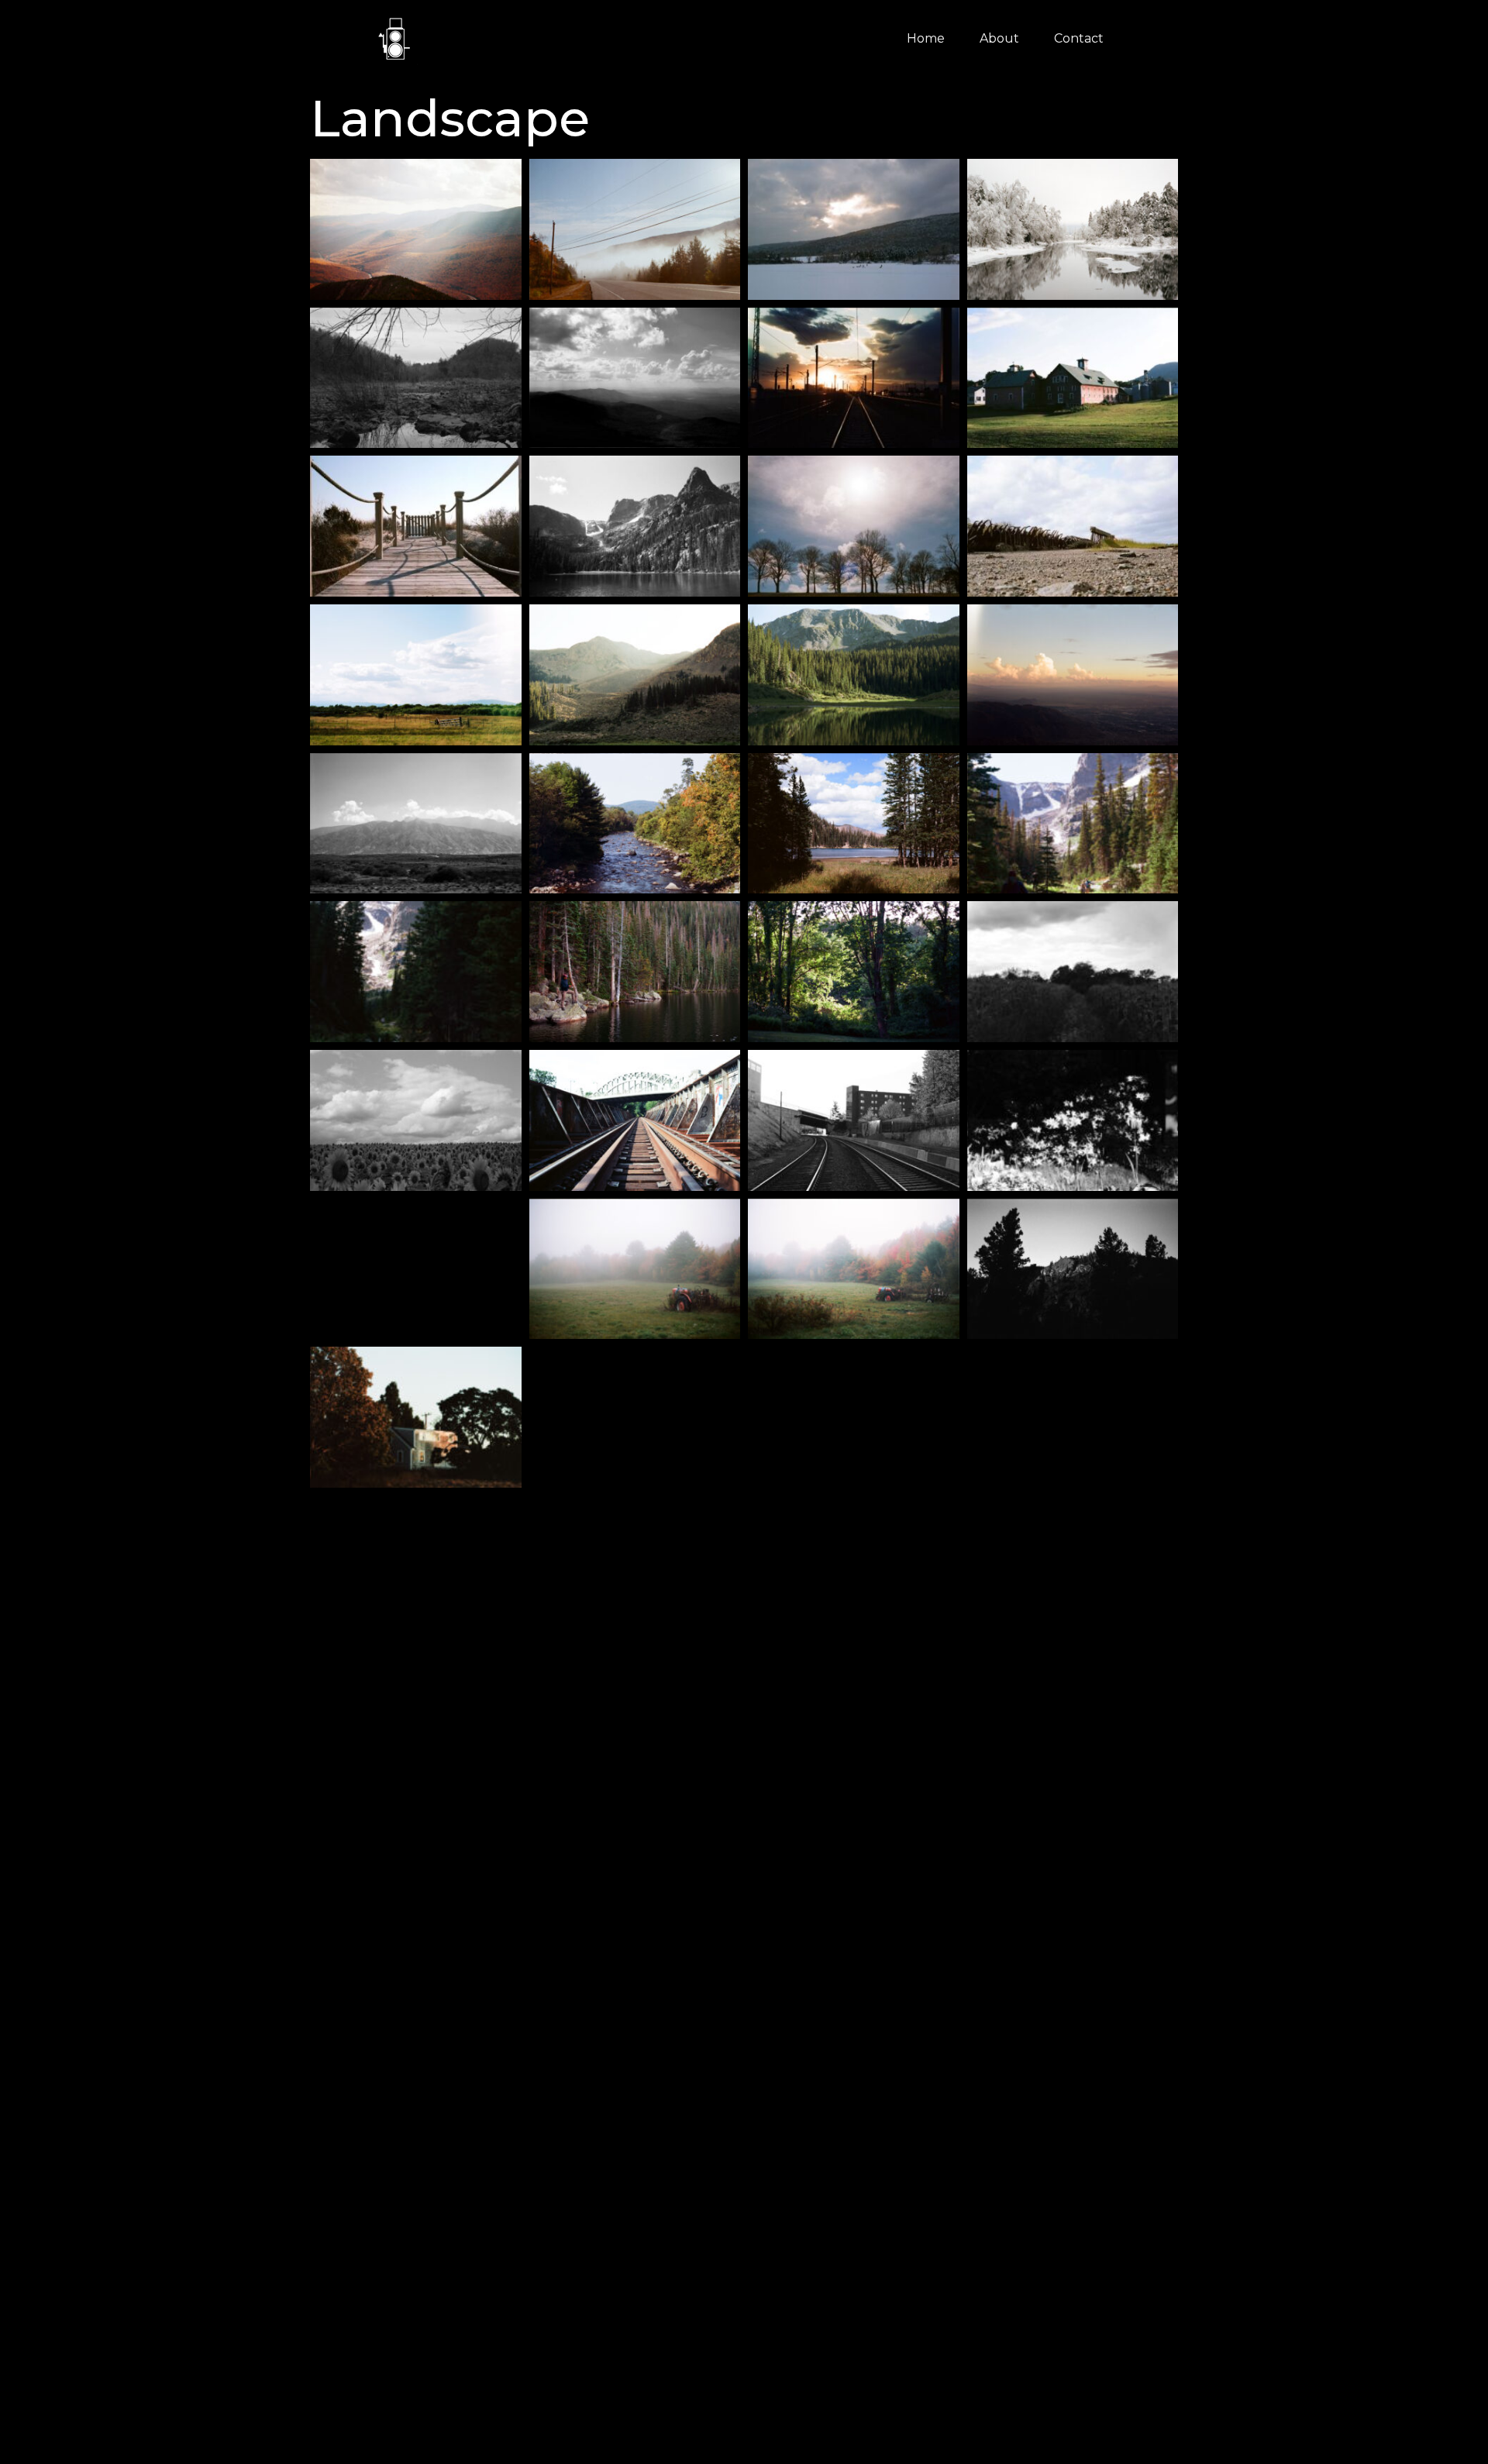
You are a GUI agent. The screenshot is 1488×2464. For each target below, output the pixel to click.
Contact (1079, 38)
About (999, 38)
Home (926, 38)
